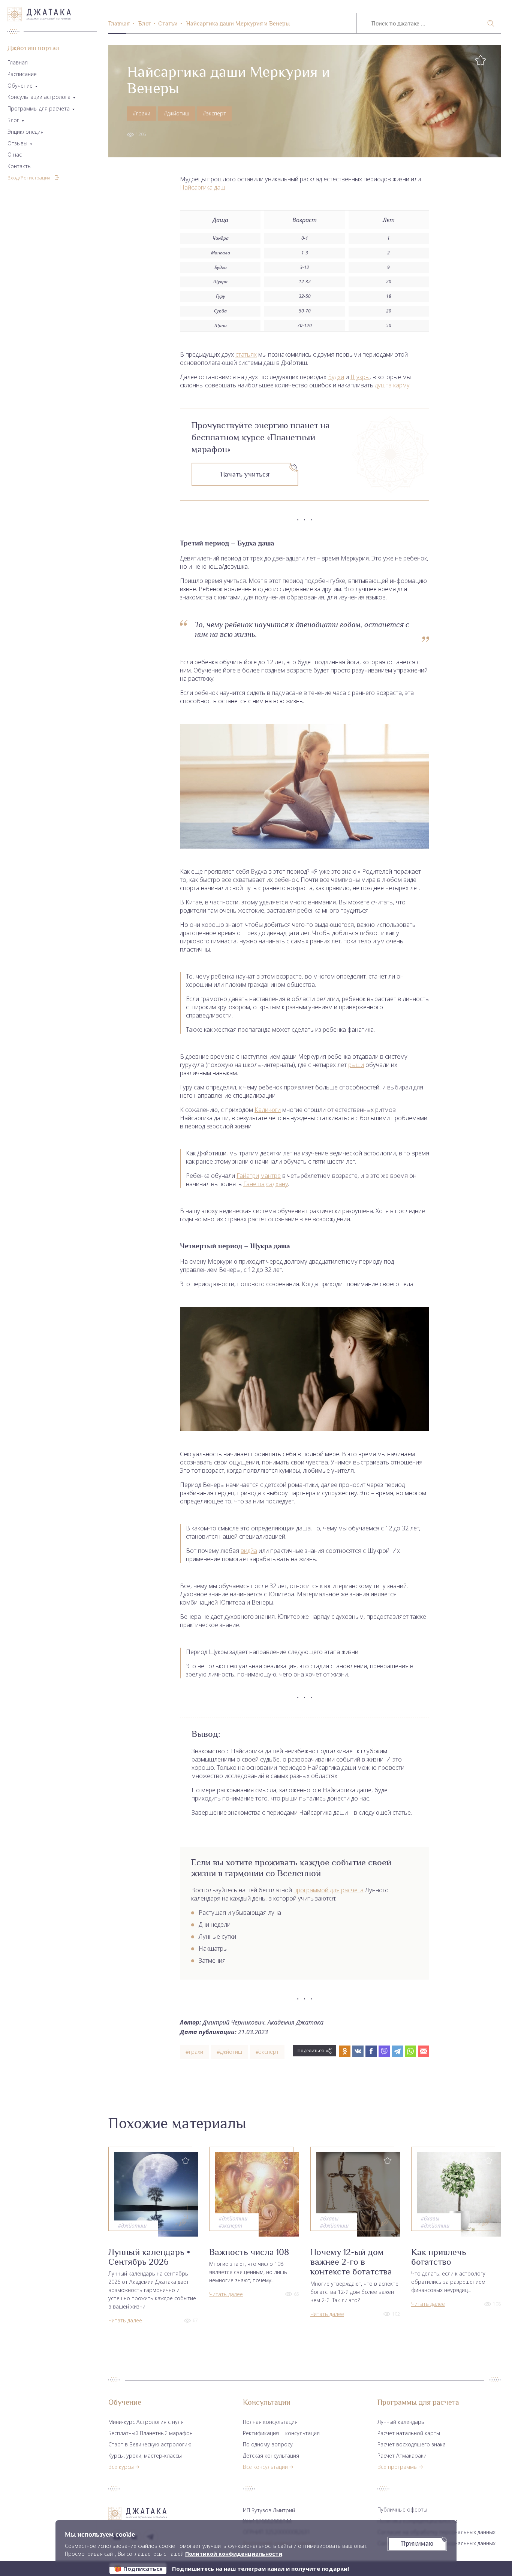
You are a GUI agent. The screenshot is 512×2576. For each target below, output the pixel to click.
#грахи (141, 113)
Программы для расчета (39, 109)
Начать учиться (245, 474)
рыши (356, 1065)
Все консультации (265, 2467)
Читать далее (125, 2320)
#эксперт (214, 113)
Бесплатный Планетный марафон (150, 2433)
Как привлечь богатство (439, 2257)
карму (401, 385)
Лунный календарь (401, 2422)
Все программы (397, 2467)
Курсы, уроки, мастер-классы (145, 2456)
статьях (246, 354)
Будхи (336, 377)
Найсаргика (196, 187)
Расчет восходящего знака (412, 2444)
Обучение (20, 86)
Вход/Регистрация (29, 178)
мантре (271, 1176)
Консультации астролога (39, 97)
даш (220, 187)
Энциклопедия (25, 132)
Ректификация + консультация (281, 2433)
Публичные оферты (402, 2510)
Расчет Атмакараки (402, 2456)
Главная (18, 63)
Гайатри (248, 1176)
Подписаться (143, 2569)
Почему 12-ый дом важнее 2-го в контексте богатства (351, 2262)
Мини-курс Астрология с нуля (146, 2422)
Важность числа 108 (249, 2252)
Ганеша (254, 1184)
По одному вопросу (268, 2444)
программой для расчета (329, 1890)
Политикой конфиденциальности (234, 2554)
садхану (277, 1184)
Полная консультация (270, 2422)
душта (383, 385)
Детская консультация (271, 2456)
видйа (249, 1551)
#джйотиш (177, 113)
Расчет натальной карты (409, 2433)
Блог (13, 120)
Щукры (360, 377)
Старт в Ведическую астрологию (150, 2444)
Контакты (19, 167)
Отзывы (17, 144)
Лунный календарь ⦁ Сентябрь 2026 (149, 2257)
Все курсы (121, 2467)
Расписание (22, 74)
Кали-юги (268, 1110)
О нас (15, 155)
